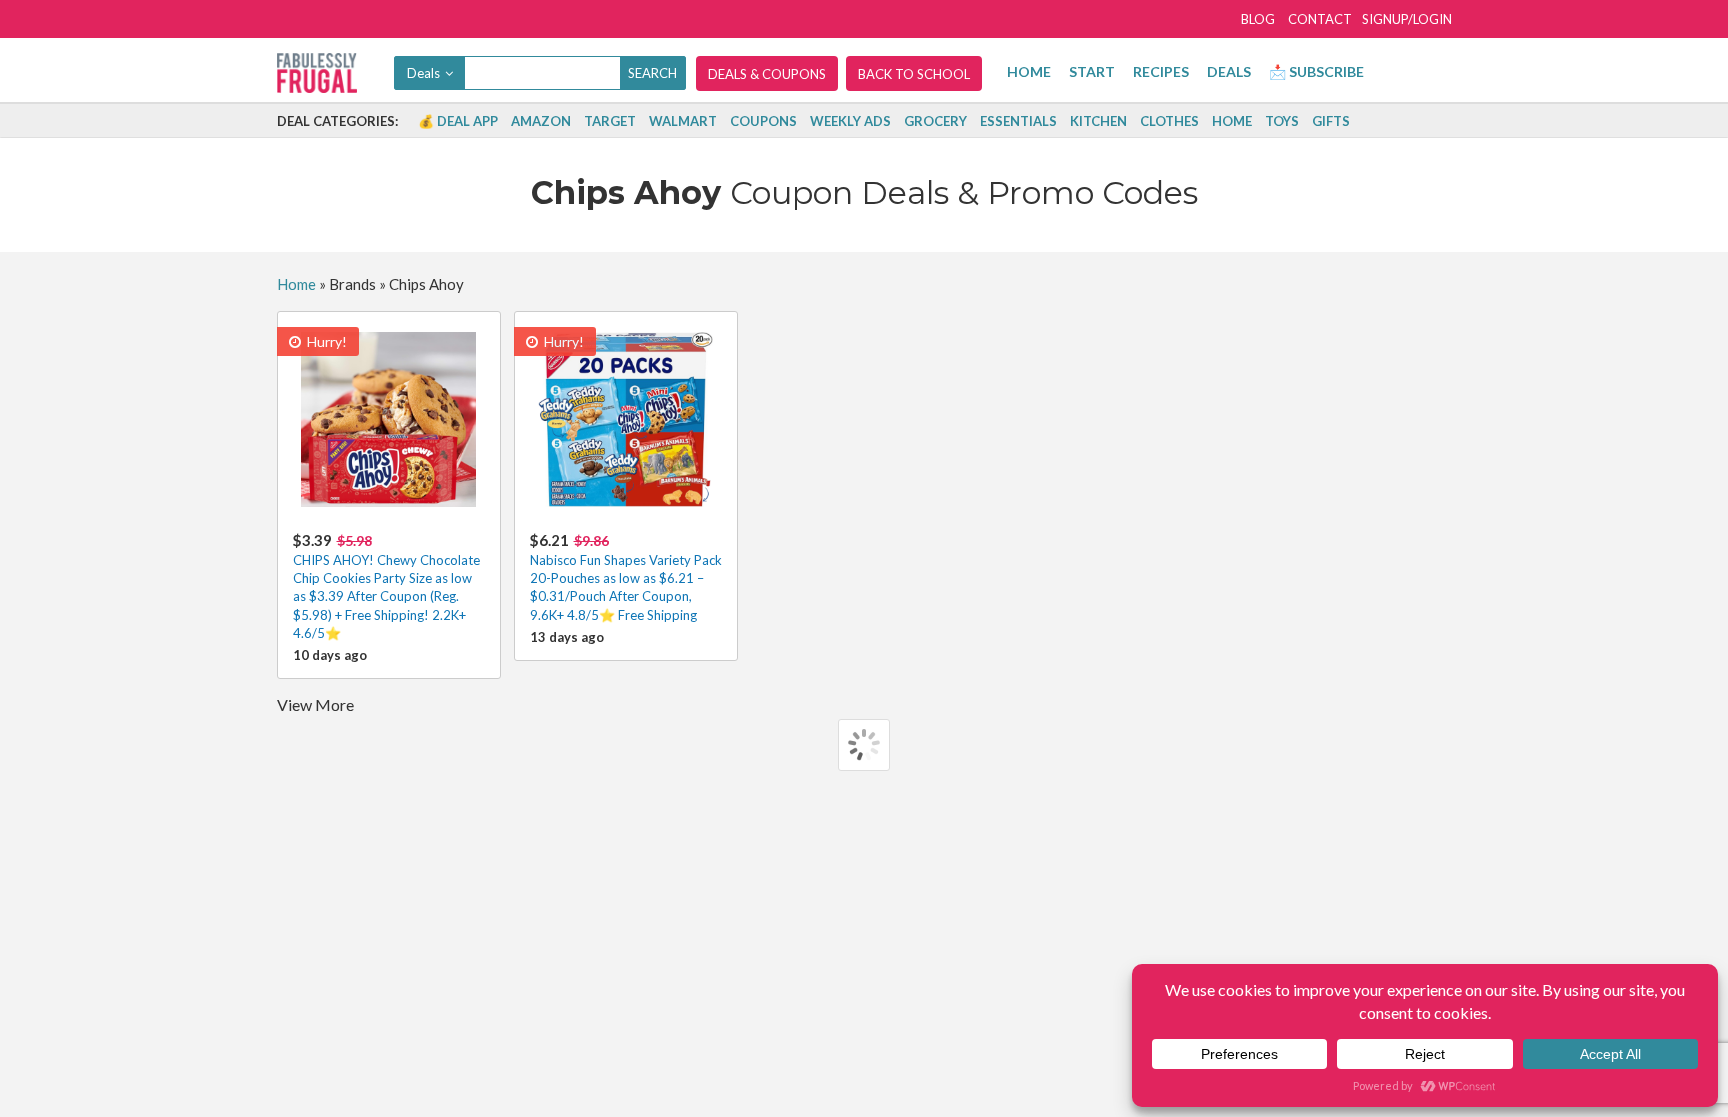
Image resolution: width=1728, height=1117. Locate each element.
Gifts (1331, 121)
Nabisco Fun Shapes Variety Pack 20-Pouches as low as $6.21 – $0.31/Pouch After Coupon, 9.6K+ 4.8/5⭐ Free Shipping (626, 577)
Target (610, 121)
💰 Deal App (458, 121)
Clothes (1169, 121)
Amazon (541, 121)
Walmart (683, 121)
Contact (1320, 19)
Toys (1282, 121)
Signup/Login (1407, 19)
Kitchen (1098, 121)
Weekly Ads (850, 121)
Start (1092, 71)
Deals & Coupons (767, 74)
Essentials (1018, 121)
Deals (1229, 71)
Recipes (1161, 71)
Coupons (763, 121)
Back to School (914, 74)
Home (1029, 71)
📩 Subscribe (1316, 71)
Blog (1258, 19)
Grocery (935, 121)
